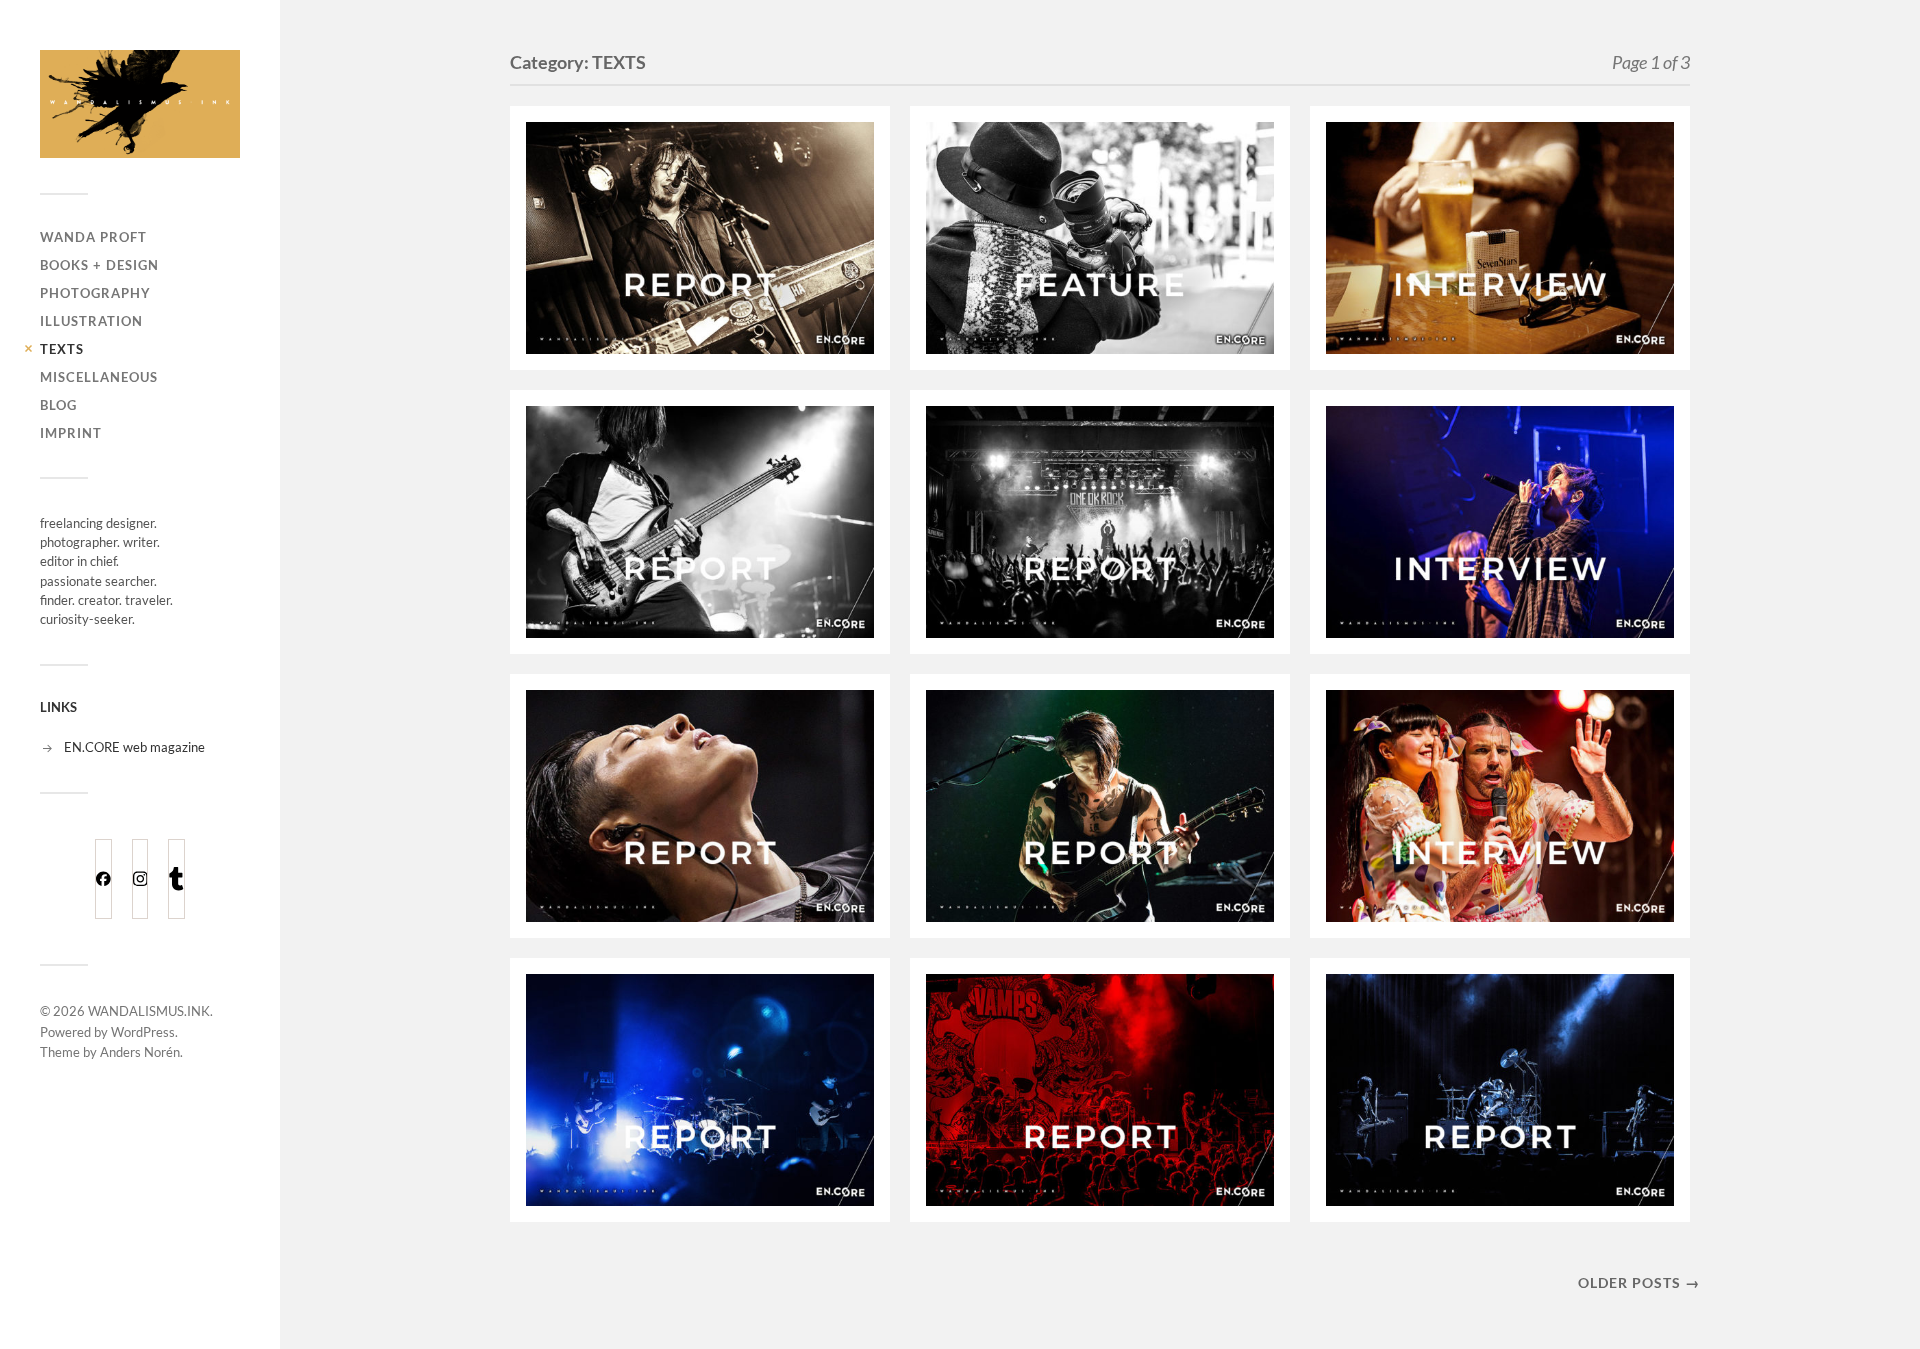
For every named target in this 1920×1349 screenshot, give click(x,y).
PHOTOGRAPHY (95, 293)
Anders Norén (140, 1052)
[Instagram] (140, 879)
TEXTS (62, 349)
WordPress (143, 1032)
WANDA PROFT (93, 237)
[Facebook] (103, 879)
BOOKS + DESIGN (99, 265)
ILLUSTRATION (91, 321)
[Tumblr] (176, 879)
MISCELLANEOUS (99, 377)
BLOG (58, 405)
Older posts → (1639, 1282)
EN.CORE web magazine (134, 747)
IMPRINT (71, 433)
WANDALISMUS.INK (149, 1011)
